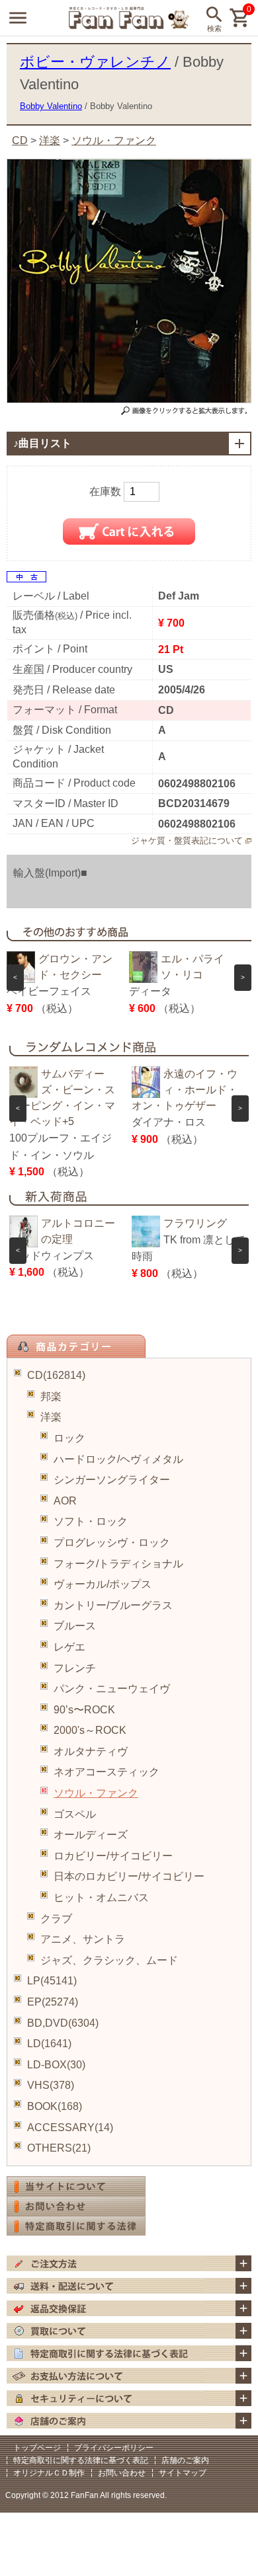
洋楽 (51, 1417)
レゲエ (69, 1647)
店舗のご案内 (185, 2460)
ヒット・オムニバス (101, 1897)
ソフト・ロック (91, 1521)
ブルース (75, 1626)
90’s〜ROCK (84, 1710)
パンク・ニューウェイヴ (112, 1689)
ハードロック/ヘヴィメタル (118, 1459)
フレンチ (75, 1668)
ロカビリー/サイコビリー (113, 1856)
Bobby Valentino (51, 106)
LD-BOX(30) (56, 2065)
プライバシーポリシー (114, 2448)
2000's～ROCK (90, 1730)
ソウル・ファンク (96, 1793)
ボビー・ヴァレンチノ (95, 62)
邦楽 (51, 1396)
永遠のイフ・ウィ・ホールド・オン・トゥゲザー (185, 1090)
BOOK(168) (55, 2106)
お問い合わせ (122, 2473)
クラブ (56, 1919)
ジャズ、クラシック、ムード (109, 1960)
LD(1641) (49, 2044)
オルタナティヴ (91, 1751)
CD (20, 140)
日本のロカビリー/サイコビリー (129, 1876)
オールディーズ (91, 1835)
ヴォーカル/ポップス (103, 1584)
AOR (65, 1501)
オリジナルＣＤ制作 (49, 2473)
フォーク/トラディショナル (118, 1564)
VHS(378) (51, 2085)
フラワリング (195, 1223)
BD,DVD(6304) (63, 2023)
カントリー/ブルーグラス (113, 1605)
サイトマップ (183, 2473)
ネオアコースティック (107, 1772)
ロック (69, 1438)
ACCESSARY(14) (70, 2127)
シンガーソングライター (112, 1480)
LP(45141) (52, 1981)
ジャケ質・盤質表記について (187, 840)
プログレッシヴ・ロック (112, 1542)
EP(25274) (53, 2002)
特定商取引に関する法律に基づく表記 (81, 2460)
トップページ (37, 2448)
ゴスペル (75, 1814)
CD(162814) (56, 1375)
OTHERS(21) (59, 2148)
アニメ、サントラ (83, 1939)
